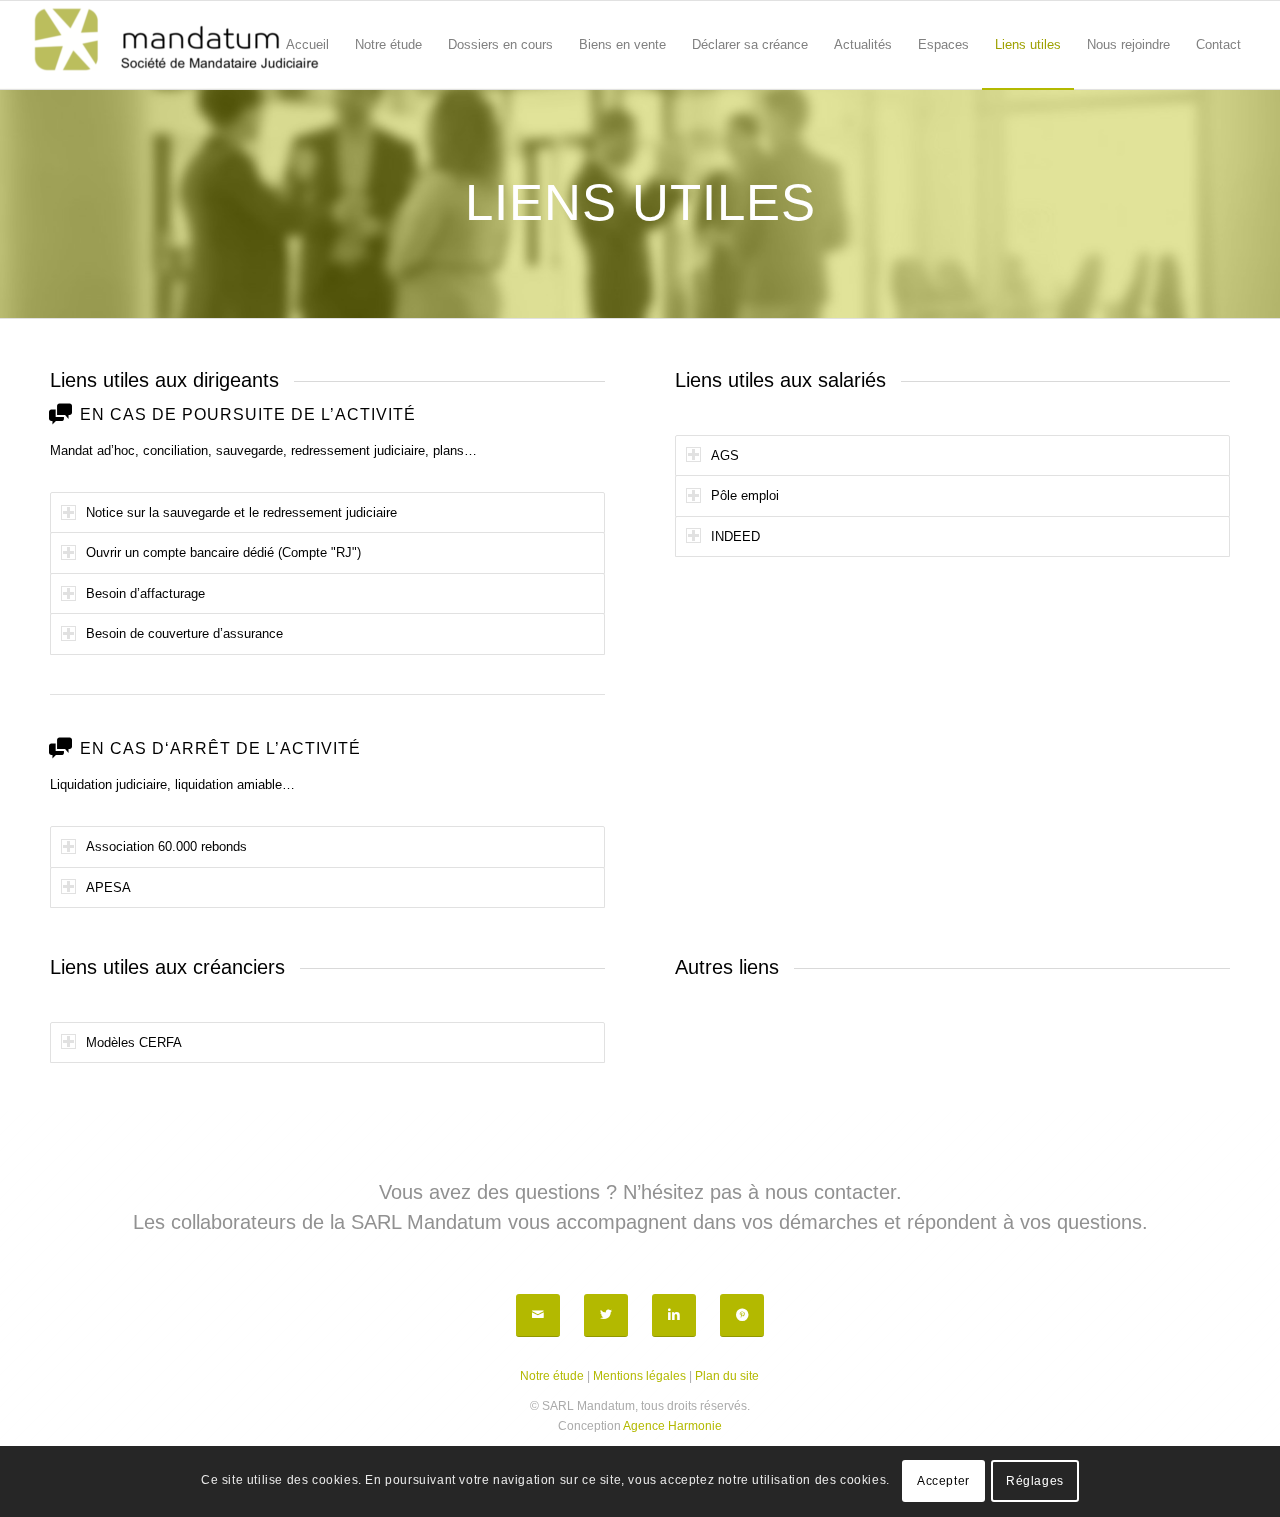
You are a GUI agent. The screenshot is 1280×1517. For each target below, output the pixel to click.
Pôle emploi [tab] (745, 495)
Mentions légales (639, 1376)
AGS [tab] (725, 455)
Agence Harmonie (672, 1426)
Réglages (1035, 1482)
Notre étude (552, 1376)
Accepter (943, 1482)
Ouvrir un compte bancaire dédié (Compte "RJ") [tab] (223, 552)
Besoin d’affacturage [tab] (145, 593)
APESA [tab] (108, 887)
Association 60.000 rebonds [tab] (166, 846)
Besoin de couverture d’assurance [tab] (184, 633)
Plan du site (727, 1376)
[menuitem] (307, 45)
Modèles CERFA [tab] (134, 1042)
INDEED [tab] (735, 536)
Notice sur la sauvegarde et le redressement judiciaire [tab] (241, 512)
